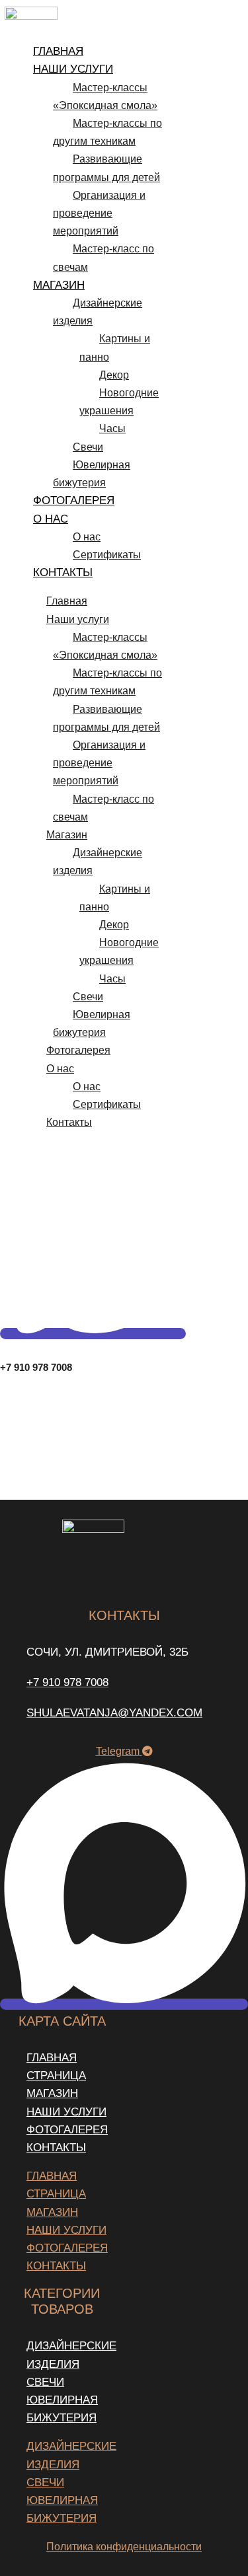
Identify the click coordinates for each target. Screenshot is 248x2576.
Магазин (59, 285)
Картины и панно (115, 348)
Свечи (88, 447)
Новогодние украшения (119, 402)
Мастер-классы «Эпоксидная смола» (105, 96)
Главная (58, 51)
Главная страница (56, 2067)
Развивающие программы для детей (106, 168)
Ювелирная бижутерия (92, 474)
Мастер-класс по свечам (103, 258)
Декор (114, 375)
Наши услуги (73, 69)
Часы (112, 428)
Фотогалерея (74, 500)
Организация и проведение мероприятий (99, 213)
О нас (51, 519)
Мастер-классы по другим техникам (107, 132)
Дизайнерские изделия (98, 312)
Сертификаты (107, 555)
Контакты (63, 572)
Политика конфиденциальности (124, 2547)
